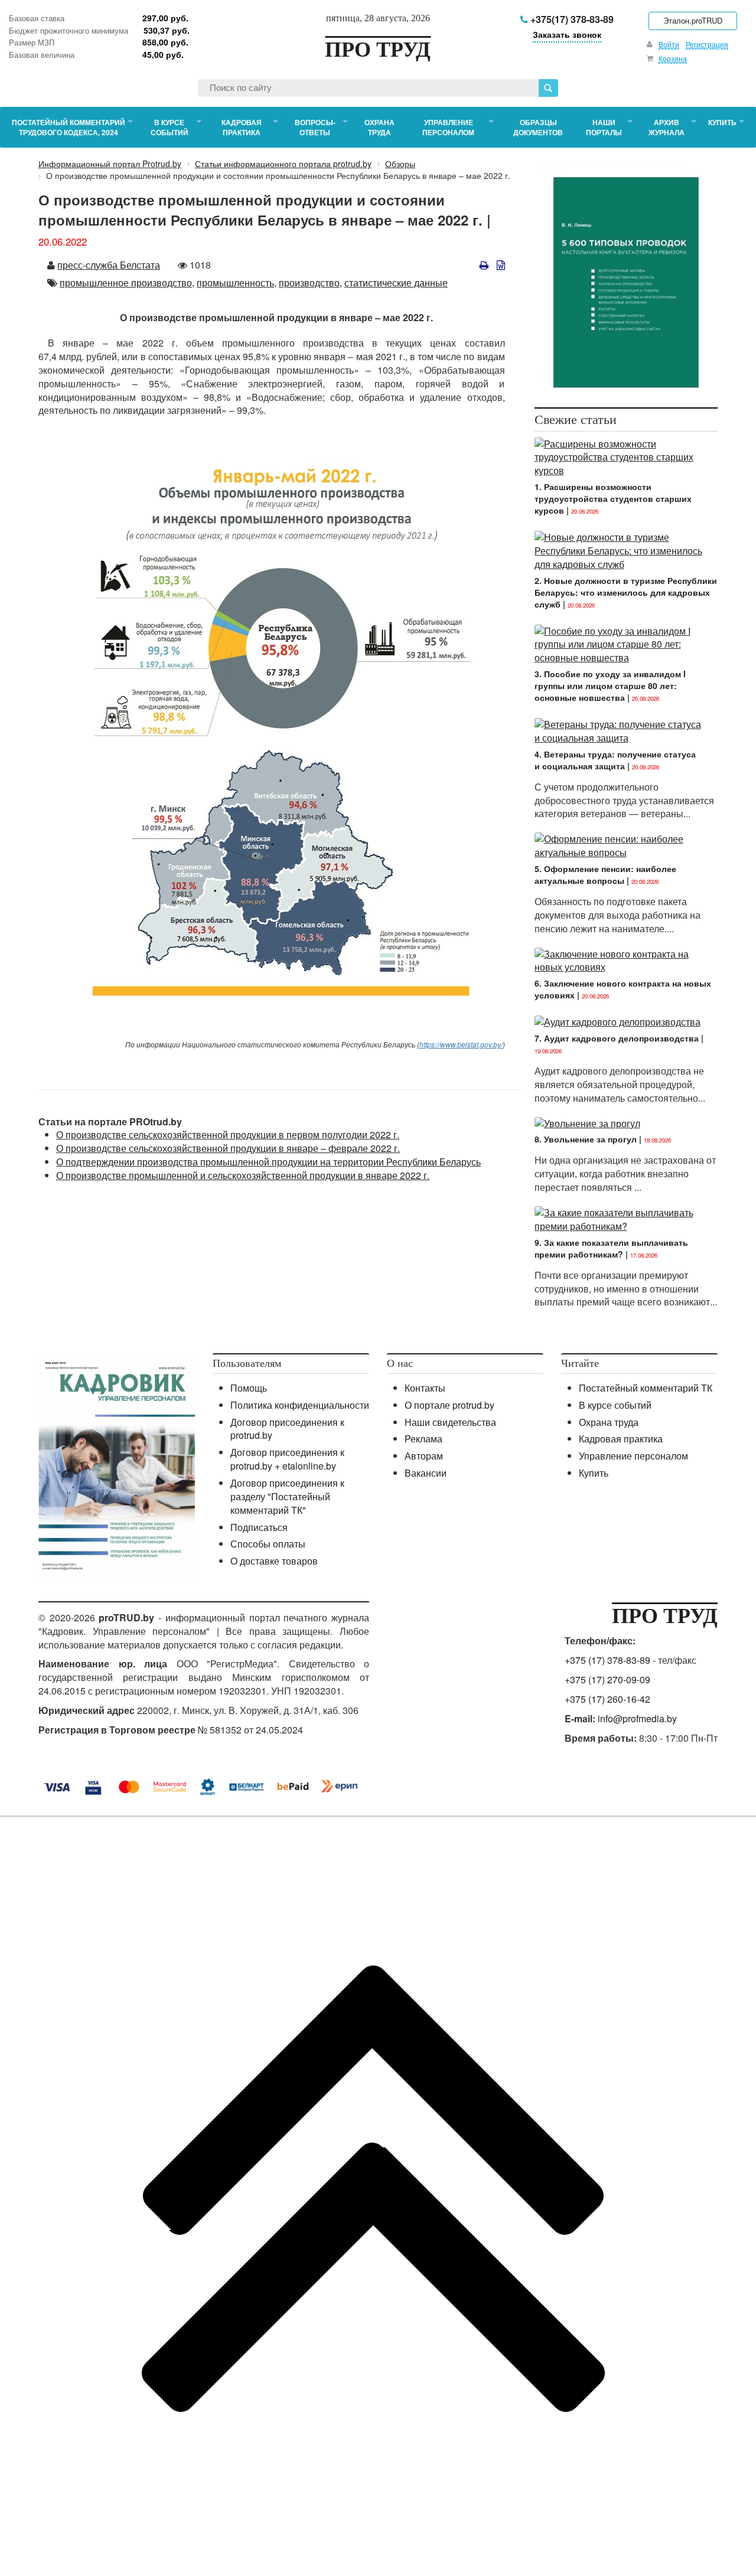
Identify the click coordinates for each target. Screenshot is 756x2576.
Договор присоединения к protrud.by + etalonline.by (287, 1459)
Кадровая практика (621, 1439)
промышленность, (237, 283)
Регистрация (707, 44)
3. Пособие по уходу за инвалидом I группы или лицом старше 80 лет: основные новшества (610, 685)
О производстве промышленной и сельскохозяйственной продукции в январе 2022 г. (243, 1175)
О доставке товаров (274, 1561)
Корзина (673, 58)
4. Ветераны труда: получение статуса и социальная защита (615, 760)
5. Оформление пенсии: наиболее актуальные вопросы (605, 874)
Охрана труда (609, 1422)
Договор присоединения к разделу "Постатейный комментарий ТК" (287, 1496)
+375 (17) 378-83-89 (607, 1660)
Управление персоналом (633, 1456)
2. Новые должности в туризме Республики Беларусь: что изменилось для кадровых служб (626, 592)
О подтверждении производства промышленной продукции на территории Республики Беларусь (268, 1162)
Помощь (249, 1388)
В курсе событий (615, 1405)
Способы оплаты (268, 1544)
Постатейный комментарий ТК (646, 1388)
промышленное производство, (127, 283)
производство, (310, 283)
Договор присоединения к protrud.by (287, 1429)
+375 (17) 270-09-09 (607, 1679)
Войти (669, 44)
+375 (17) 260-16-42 (607, 1699)
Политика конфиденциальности (300, 1405)
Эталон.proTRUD (693, 20)
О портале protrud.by (449, 1405)
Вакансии (426, 1473)
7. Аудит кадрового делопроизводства (617, 1038)
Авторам (424, 1456)
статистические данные (396, 283)
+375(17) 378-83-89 (571, 19)
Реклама (423, 1439)
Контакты (425, 1388)
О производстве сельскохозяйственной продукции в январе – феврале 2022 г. (228, 1148)
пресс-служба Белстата (109, 265)
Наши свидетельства (450, 1422)
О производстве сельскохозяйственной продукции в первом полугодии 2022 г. (228, 1134)
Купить (594, 1473)
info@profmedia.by (637, 1718)
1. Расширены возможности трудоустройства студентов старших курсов (613, 498)
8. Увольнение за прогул (586, 1139)
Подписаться (259, 1527)
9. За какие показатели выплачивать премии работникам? (611, 1248)
